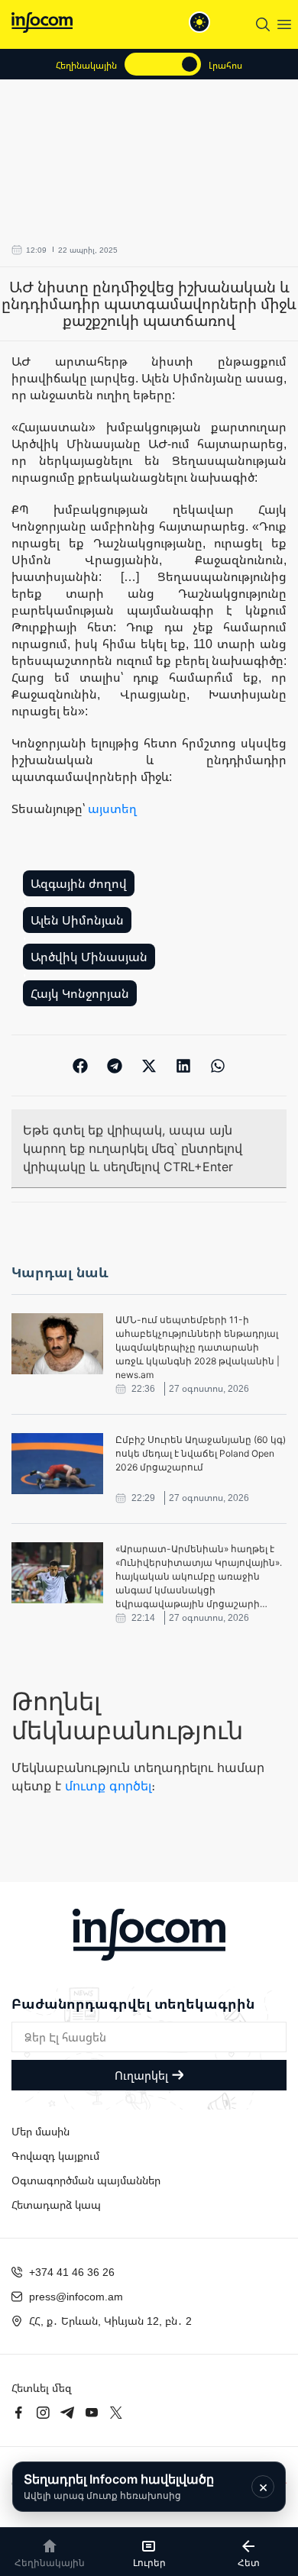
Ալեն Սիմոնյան (77, 920)
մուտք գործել (108, 1786)
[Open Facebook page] (18, 2413)
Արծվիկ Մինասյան (89, 957)
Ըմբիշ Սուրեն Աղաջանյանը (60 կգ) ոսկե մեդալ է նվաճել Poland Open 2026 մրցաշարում (201, 1453)
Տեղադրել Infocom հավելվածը (119, 2486)
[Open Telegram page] (67, 2413)
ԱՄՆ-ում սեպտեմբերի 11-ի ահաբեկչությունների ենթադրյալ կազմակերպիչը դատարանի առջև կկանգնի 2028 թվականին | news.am (198, 1347)
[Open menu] (284, 24)
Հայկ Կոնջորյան (80, 993)
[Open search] (263, 24)
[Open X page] (116, 2413)
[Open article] (57, 1344)
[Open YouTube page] (92, 2413)
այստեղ (112, 809)
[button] (81, 1065)
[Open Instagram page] (43, 2413)
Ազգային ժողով (79, 883)
